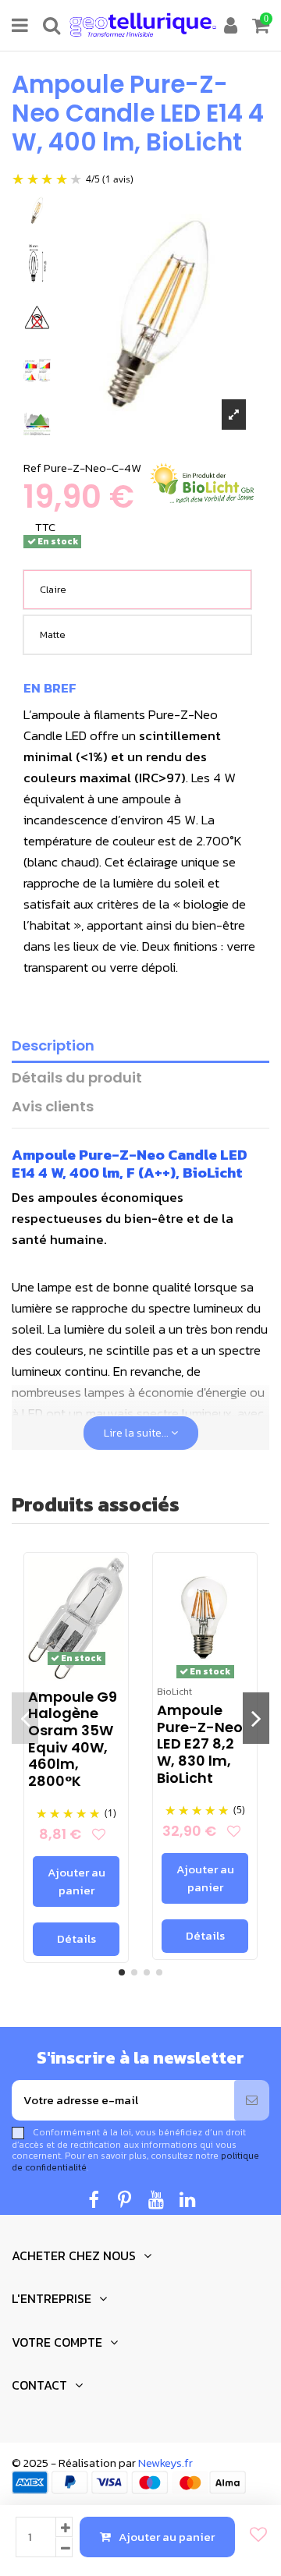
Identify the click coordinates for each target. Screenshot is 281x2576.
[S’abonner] (252, 2101)
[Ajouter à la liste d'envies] (254, 2535)
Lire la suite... (137, 1433)
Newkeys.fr (165, 2463)
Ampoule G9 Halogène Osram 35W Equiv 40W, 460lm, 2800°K (73, 1739)
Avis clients (53, 1107)
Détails (76, 1938)
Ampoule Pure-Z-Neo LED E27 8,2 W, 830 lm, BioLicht (200, 1743)
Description (53, 1046)
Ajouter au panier (167, 2537)
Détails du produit (77, 1078)
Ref (32, 468)
